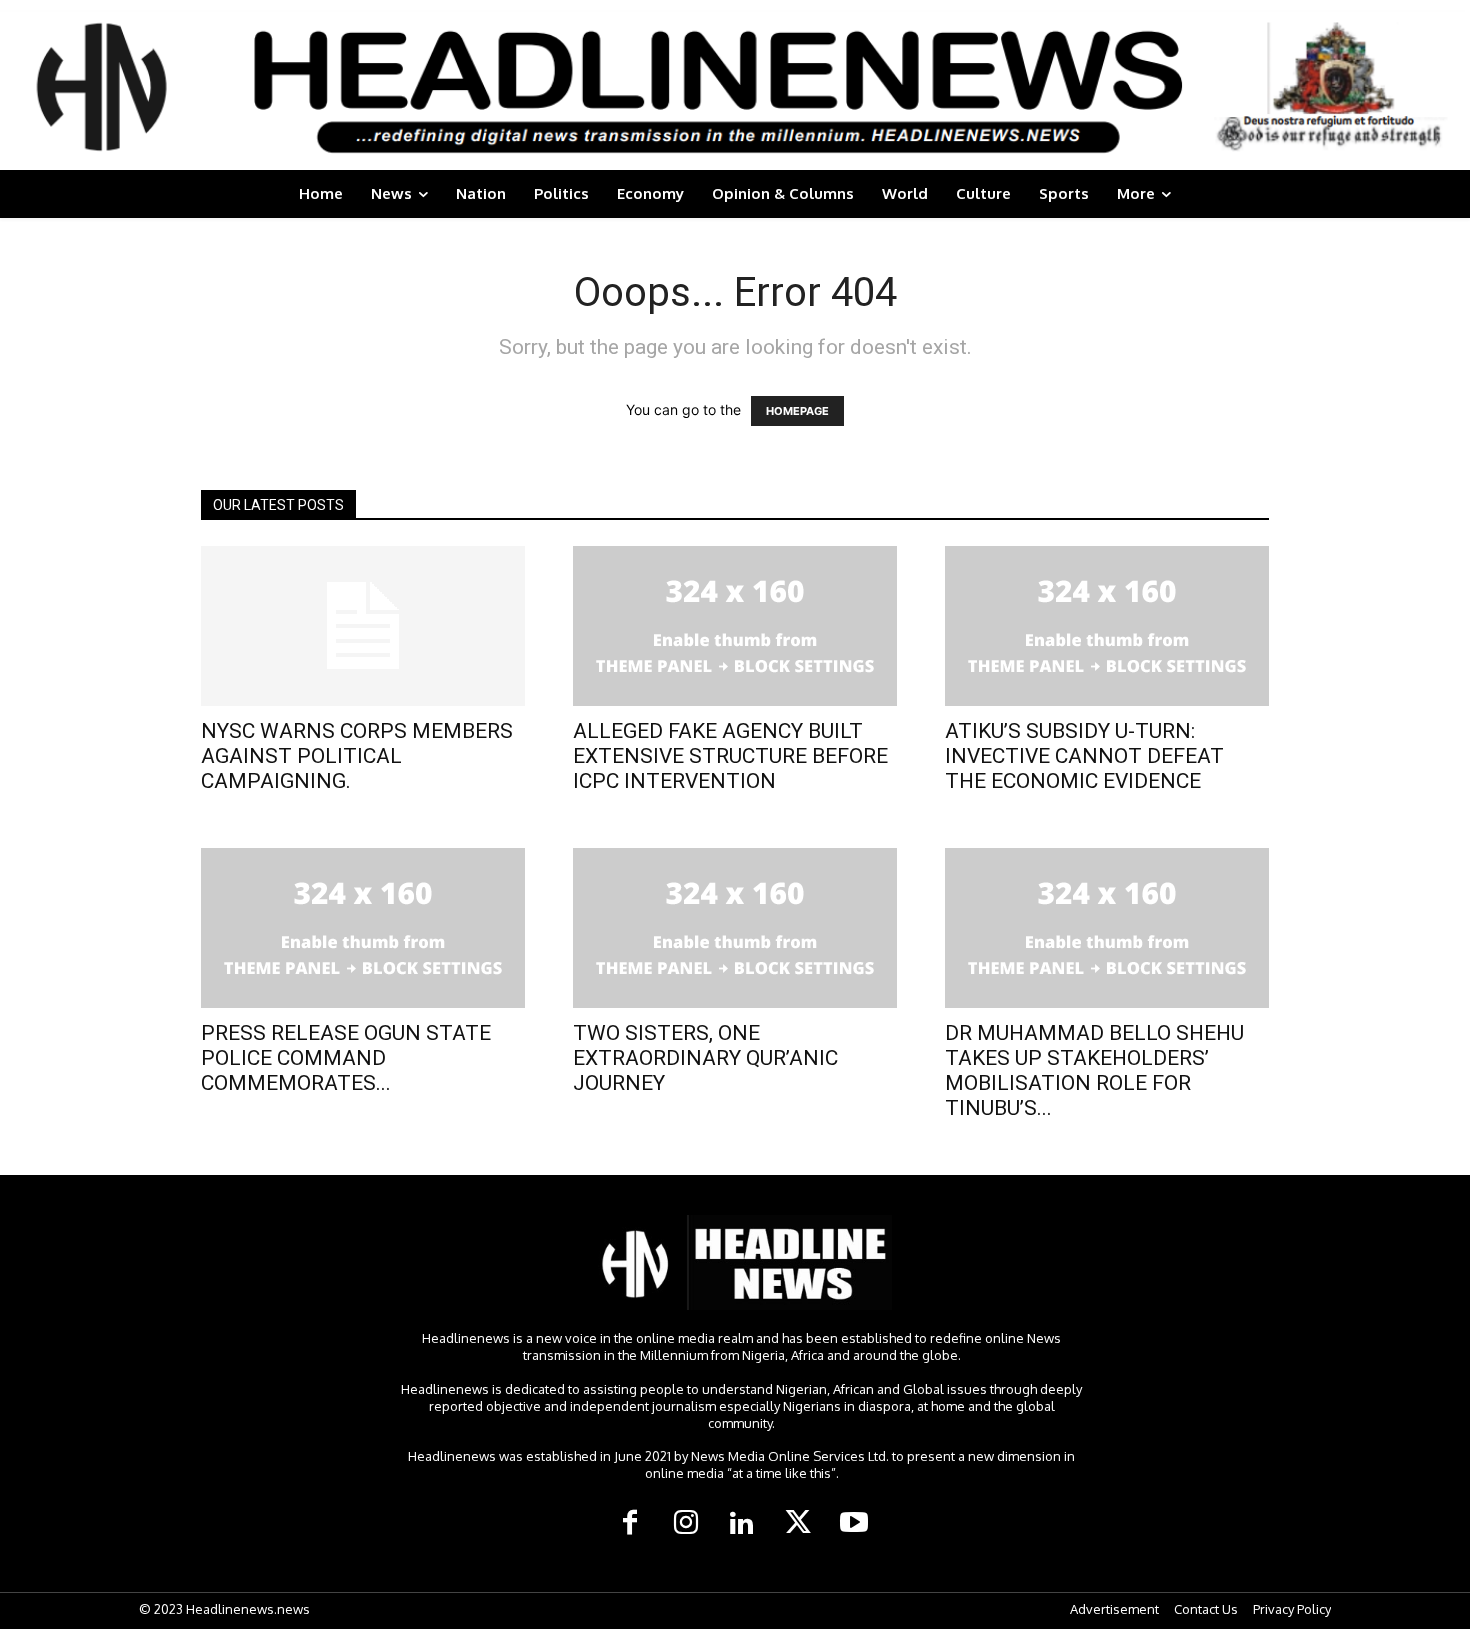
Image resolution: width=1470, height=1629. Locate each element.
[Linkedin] (742, 1524)
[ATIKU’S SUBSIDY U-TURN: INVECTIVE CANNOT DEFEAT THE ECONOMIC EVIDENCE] (1107, 626)
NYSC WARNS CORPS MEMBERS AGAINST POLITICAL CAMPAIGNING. (357, 756)
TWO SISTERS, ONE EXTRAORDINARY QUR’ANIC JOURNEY (705, 1058)
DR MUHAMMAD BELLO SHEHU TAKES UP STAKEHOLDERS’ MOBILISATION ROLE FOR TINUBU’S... (1094, 1070)
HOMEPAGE (797, 411)
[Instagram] (686, 1524)
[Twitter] (798, 1524)
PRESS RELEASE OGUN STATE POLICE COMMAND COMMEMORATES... (346, 1058)
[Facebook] (630, 1524)
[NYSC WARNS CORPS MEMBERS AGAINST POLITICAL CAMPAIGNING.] (363, 626)
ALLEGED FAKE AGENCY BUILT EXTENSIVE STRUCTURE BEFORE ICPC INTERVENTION (730, 756)
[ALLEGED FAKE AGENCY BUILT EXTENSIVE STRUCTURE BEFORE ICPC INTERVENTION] (735, 626)
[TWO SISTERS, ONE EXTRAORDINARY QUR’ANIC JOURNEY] (735, 928)
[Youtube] (854, 1524)
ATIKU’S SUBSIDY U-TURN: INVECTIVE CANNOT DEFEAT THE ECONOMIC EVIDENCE (1084, 756)
